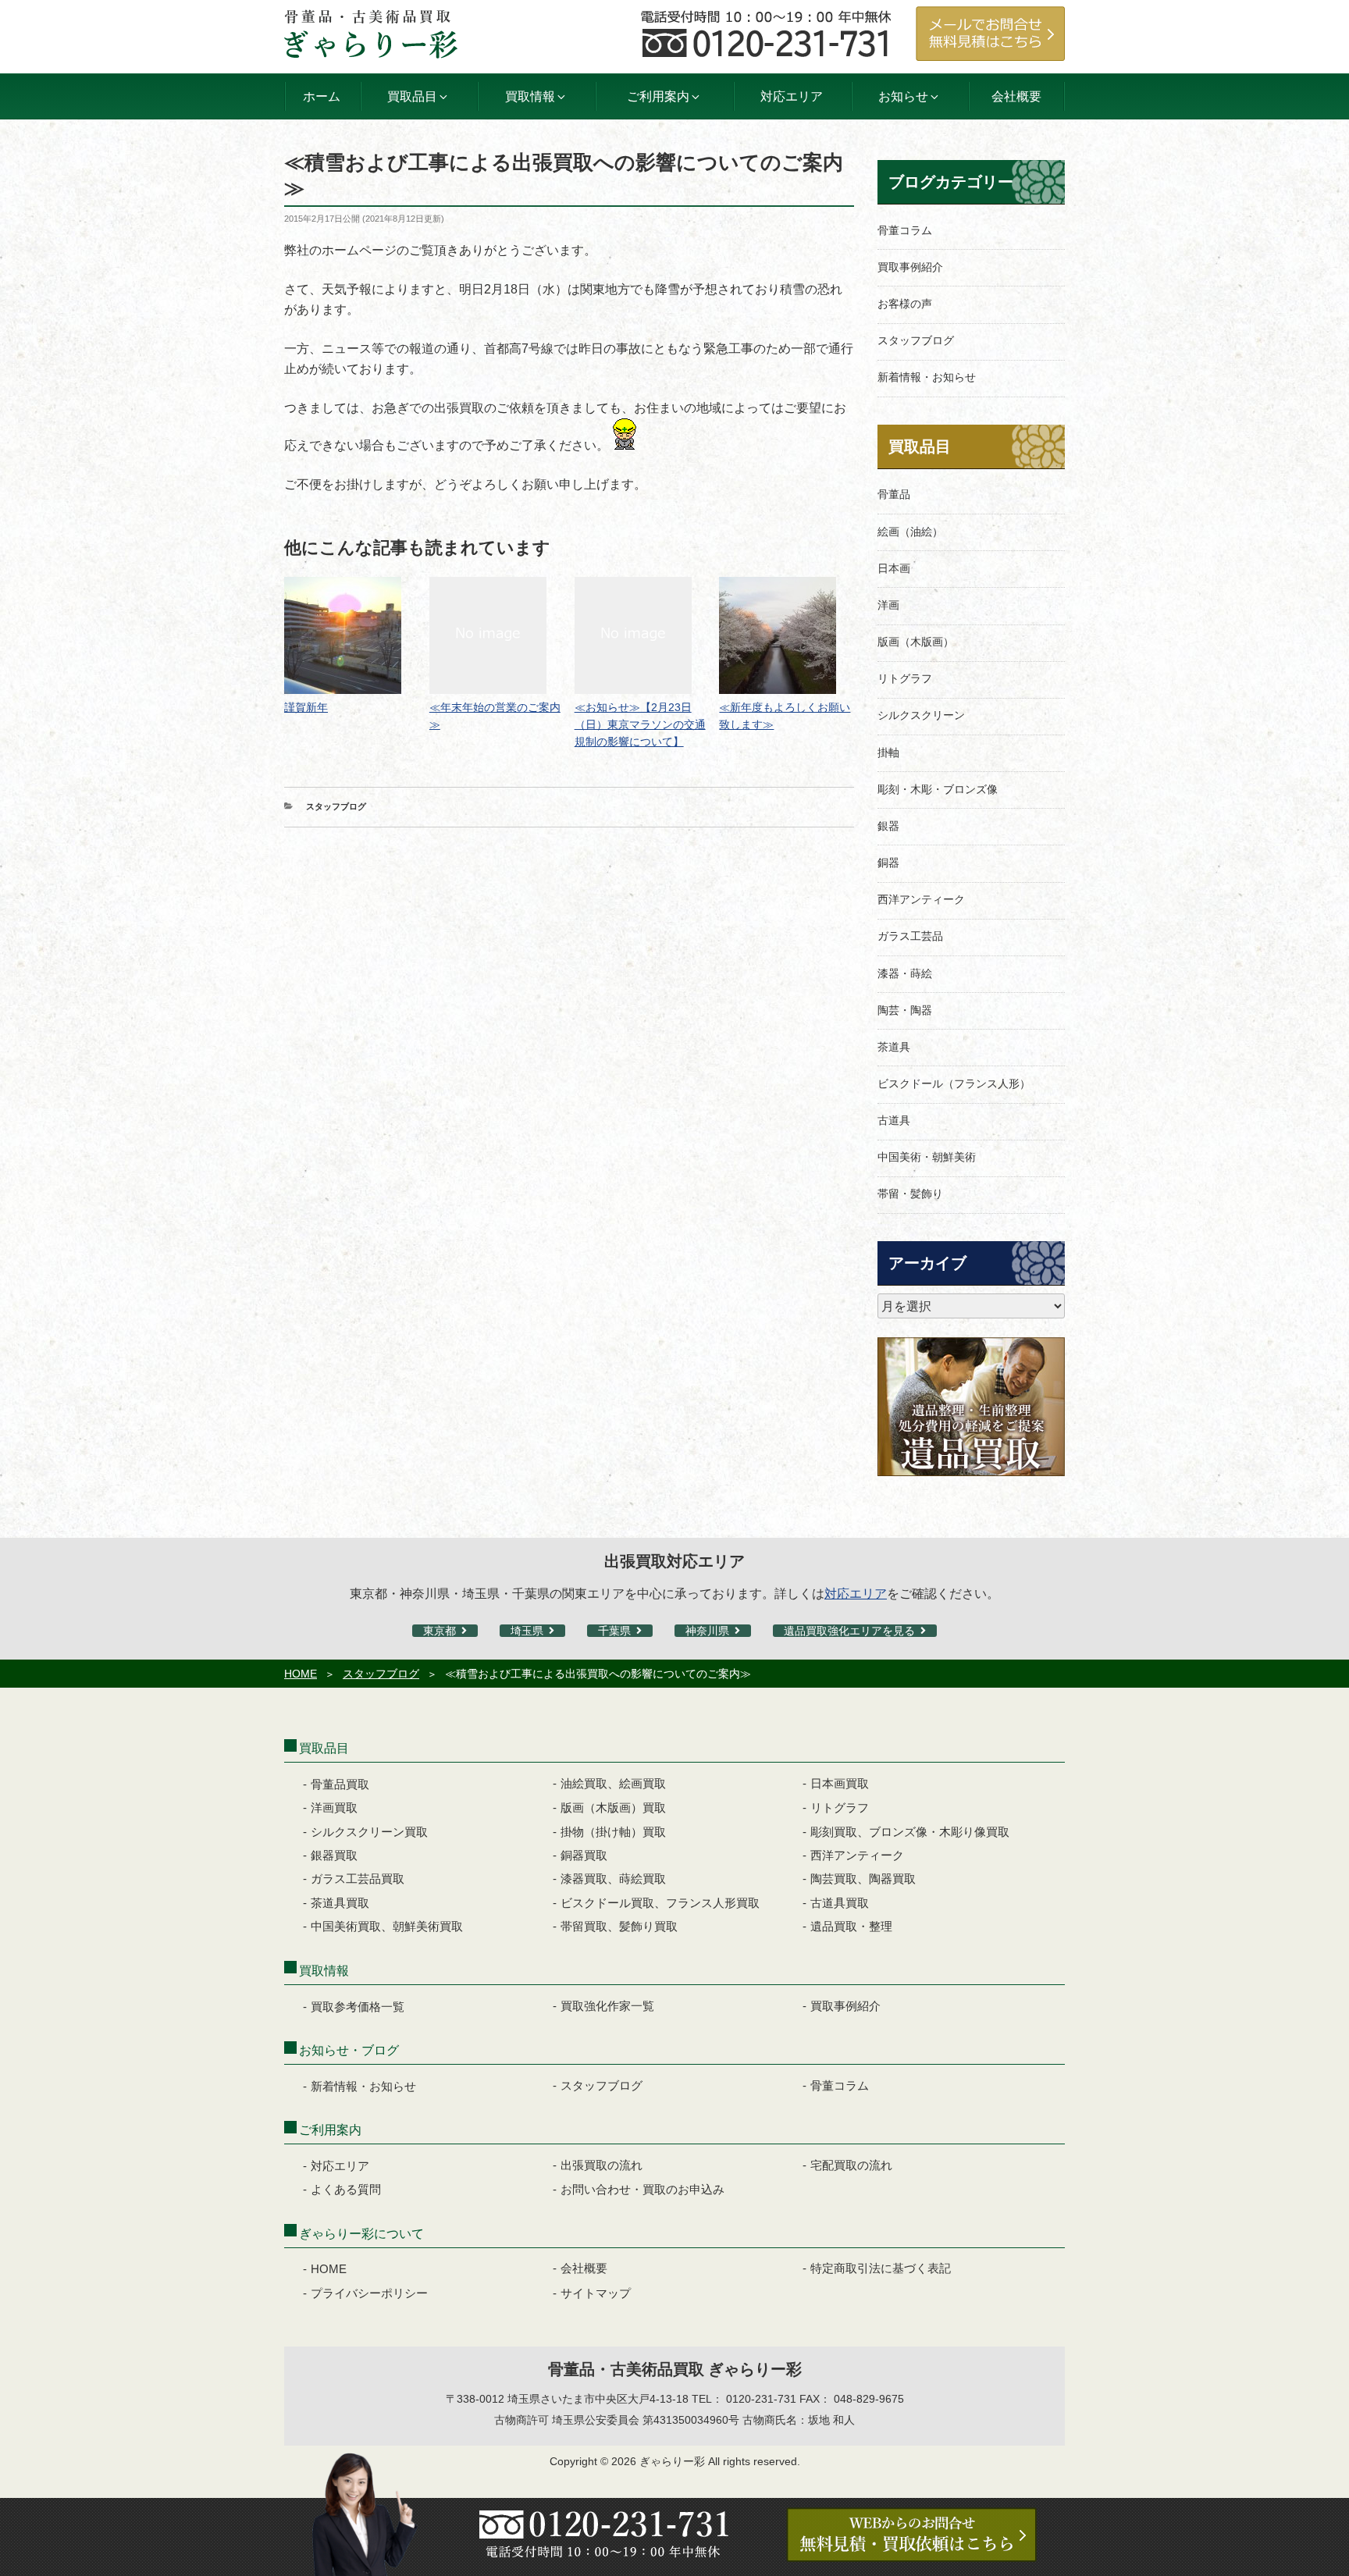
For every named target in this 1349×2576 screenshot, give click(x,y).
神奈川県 (707, 1631)
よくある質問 (346, 2189)
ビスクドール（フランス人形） (954, 1083)
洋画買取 (334, 1807)
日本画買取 (840, 1783)
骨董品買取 (340, 1784)
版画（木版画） (916, 642)
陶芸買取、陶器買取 (863, 1879)
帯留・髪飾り (910, 1194)
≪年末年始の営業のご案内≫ (495, 716)
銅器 (888, 863)
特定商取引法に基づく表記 (881, 2268)
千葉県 (614, 1631)
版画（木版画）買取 (613, 1807)
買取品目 (920, 447)
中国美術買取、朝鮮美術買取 (387, 1926)
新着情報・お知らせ (927, 377)
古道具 (894, 1120)
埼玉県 (527, 1631)
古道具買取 (840, 1903)
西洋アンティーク (921, 899)
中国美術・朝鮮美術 (927, 1157)
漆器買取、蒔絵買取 (613, 1879)
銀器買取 (334, 1855)
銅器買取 (584, 1855)
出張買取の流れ (602, 2165)
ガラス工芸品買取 (358, 1879)
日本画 (894, 568)
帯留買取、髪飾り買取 (619, 1926)
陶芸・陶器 (905, 1010)
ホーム (322, 96)
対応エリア (792, 96)
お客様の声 (905, 304)
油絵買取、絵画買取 (613, 1783)
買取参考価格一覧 (358, 2007)
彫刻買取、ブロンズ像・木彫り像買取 (910, 1832)
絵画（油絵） (910, 532)
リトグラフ (905, 678)
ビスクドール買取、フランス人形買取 (660, 1903)
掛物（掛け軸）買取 (613, 1832)
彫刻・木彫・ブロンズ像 (938, 789)
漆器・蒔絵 (905, 973)
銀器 (888, 826)
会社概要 (1016, 96)
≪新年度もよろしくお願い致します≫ (785, 716)
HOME (301, 1674)
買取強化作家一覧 (607, 2006)
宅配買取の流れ (851, 2165)
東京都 (440, 1631)
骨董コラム (905, 230)
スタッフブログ (336, 806)
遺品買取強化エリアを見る (849, 1631)
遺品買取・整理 (851, 1926)
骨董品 (894, 494)
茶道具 (894, 1047)
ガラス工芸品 (910, 936)
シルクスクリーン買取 (369, 1832)
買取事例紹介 (910, 267)
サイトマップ (596, 2293)
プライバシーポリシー (369, 2293)
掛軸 (888, 753)
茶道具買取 (340, 1903)
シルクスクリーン (921, 715)
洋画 (888, 605)
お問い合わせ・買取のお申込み (642, 2189)
